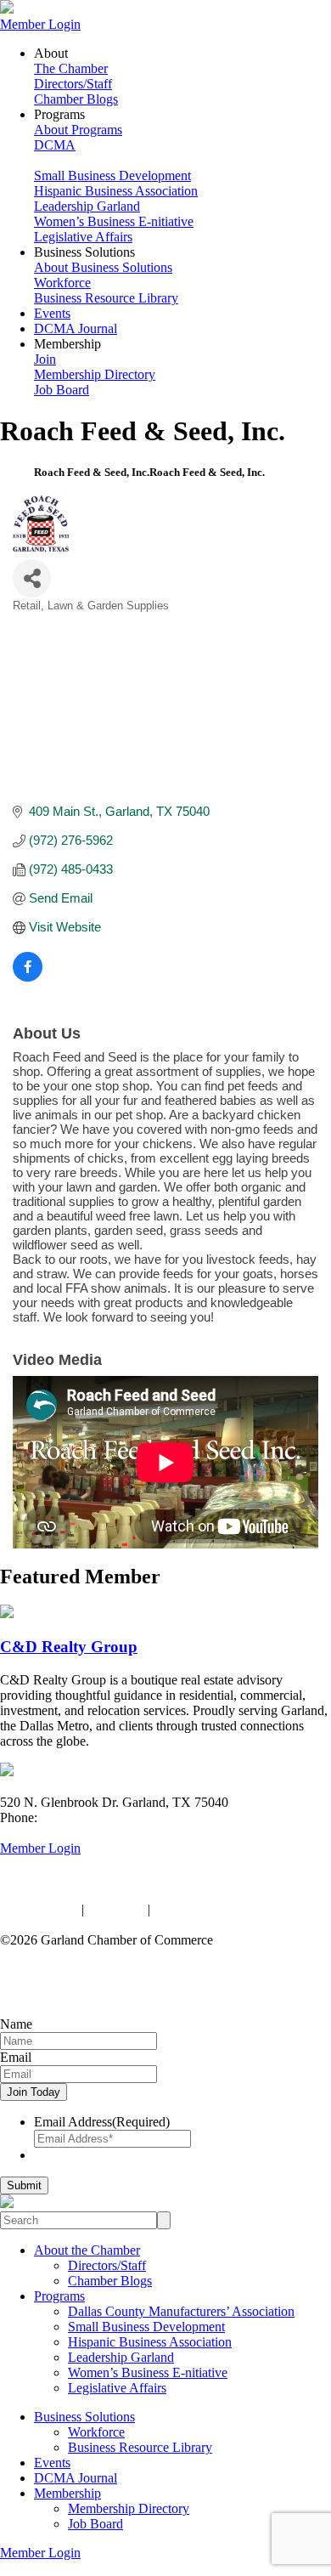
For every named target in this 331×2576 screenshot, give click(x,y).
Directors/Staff (73, 84)
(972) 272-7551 (83, 1817)
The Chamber (71, 68)
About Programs (78, 130)
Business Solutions (84, 2417)
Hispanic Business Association (116, 191)
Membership (67, 2493)
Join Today (34, 2092)
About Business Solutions (103, 267)
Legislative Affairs (83, 237)
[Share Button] (32, 578)
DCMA (55, 145)
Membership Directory (95, 374)
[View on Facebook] (28, 977)
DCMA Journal (76, 328)
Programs (59, 2296)
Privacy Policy (39, 1909)
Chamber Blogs (76, 99)
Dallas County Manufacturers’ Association (181, 2311)
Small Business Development (112, 176)
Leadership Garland (87, 206)
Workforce (62, 283)
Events (52, 313)
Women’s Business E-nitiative (114, 221)
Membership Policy (206, 1909)
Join (45, 359)
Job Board (62, 390)
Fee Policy (116, 1909)
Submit (24, 2185)
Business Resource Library (106, 298)
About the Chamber (87, 2250)
